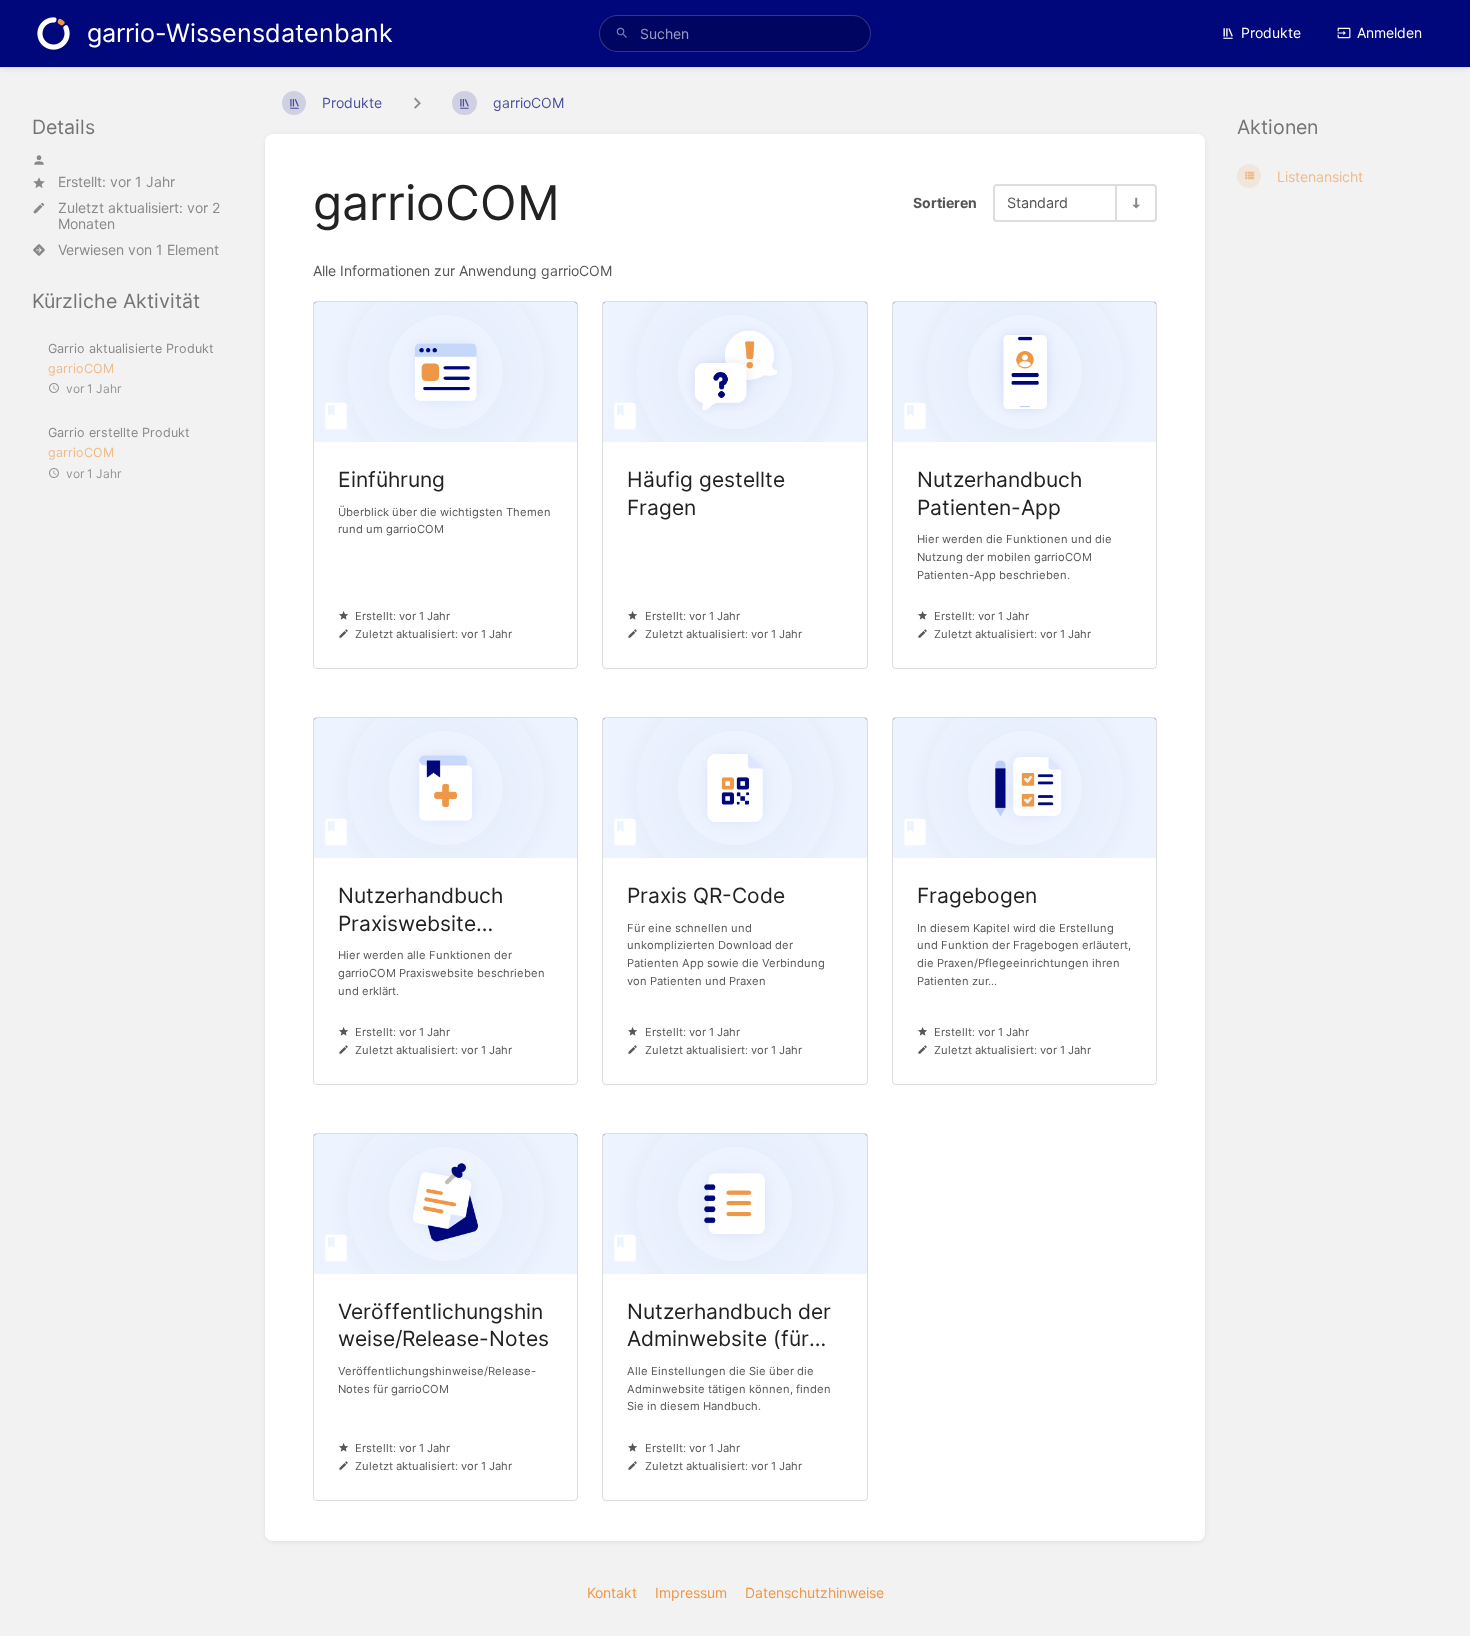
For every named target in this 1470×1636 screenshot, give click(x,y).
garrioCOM (81, 368)
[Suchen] (622, 33)
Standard (1037, 202)
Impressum (691, 1592)
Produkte (1271, 32)
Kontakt (612, 1592)
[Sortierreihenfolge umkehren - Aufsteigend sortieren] (1135, 202)
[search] (735, 33)
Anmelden (1389, 32)
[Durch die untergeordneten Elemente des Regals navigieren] (417, 102)
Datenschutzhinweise (814, 1592)
